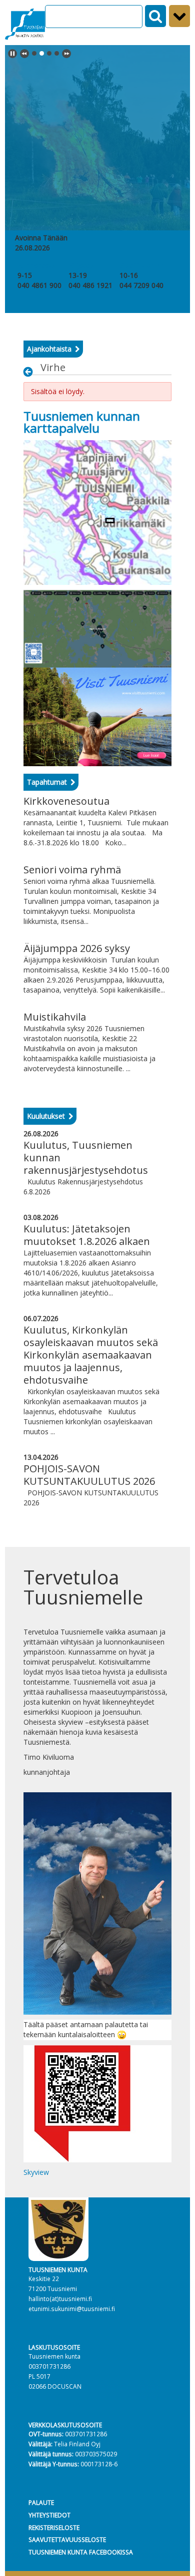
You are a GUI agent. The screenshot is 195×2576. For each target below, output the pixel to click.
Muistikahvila (55, 1017)
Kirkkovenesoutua (66, 801)
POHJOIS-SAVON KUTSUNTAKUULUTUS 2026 (89, 1475)
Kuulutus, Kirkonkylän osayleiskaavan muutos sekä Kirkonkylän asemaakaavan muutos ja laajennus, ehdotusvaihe (91, 1355)
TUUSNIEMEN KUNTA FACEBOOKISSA (81, 2552)
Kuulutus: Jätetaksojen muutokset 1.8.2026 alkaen (87, 1235)
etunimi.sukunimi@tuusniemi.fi (72, 2309)
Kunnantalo (36, 265)
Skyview (36, 2172)
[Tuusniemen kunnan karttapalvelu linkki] (97, 512)
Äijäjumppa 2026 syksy (77, 948)
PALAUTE (41, 2502)
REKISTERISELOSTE (54, 2527)
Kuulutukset (46, 1116)
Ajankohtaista (49, 349)
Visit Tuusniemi (144, 265)
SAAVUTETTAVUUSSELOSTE (67, 2539)
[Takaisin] (31, 372)
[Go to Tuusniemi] (25, 23)
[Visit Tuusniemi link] (97, 716)
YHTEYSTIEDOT (49, 2515)
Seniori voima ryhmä (72, 870)
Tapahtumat (47, 782)
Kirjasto (81, 265)
